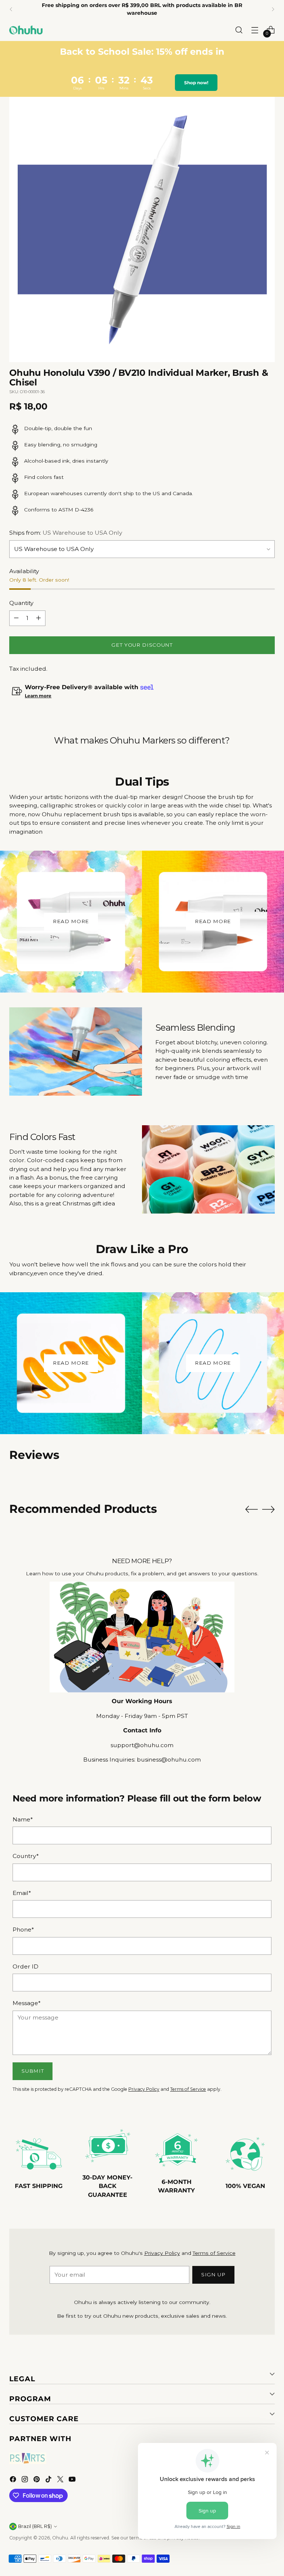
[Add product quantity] (38, 618)
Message (27, 2003)
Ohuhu (60, 2538)
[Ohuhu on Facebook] (14, 2480)
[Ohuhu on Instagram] (26, 2480)
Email (22, 1893)
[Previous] (11, 9)
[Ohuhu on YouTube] (73, 2480)
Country (26, 1856)
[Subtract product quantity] (16, 618)
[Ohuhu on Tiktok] (49, 2480)
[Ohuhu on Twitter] (61, 2480)
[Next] (273, 9)
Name (23, 1819)
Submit (33, 2071)
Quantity (21, 603)
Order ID (26, 1966)
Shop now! (196, 83)
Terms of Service (188, 2089)
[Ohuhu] (26, 30)
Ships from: (66, 533)
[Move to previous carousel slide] (251, 1510)
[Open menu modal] (255, 30)
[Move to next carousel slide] (268, 1509)
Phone (23, 1930)
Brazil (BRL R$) (35, 2526)
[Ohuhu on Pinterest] (37, 2480)
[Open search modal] (239, 30)
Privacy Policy (144, 2089)
